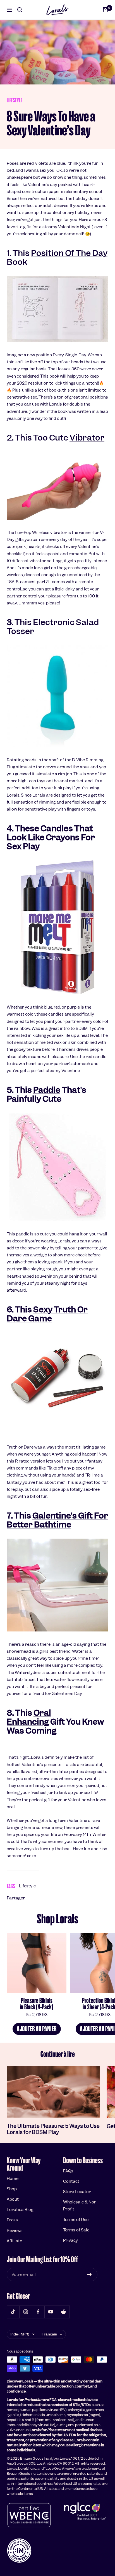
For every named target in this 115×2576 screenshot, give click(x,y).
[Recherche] (20, 10)
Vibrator (87, 438)
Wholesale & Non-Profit (81, 2206)
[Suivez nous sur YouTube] (51, 2312)
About (13, 2199)
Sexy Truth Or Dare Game (47, 1314)
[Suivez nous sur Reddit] (63, 2312)
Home (13, 2179)
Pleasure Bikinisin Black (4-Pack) (37, 2004)
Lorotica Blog (20, 2210)
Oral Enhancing (29, 1717)
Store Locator (77, 2192)
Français (49, 2334)
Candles (57, 828)
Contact (71, 2181)
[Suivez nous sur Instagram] (26, 2312)
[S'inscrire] (89, 2274)
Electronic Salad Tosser (53, 627)
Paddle (47, 1090)
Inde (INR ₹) (20, 2334)
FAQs (68, 2171)
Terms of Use (76, 2220)
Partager (16, 1898)
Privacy (70, 2240)
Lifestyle (15, 100)
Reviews (15, 2231)
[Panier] (106, 10)
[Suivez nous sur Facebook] (38, 2312)
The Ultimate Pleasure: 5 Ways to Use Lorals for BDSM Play (53, 2129)
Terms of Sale (76, 2230)
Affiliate (14, 2241)
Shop (12, 2189)
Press (12, 2220)
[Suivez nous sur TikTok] (13, 2312)
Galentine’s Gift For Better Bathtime (57, 1520)
